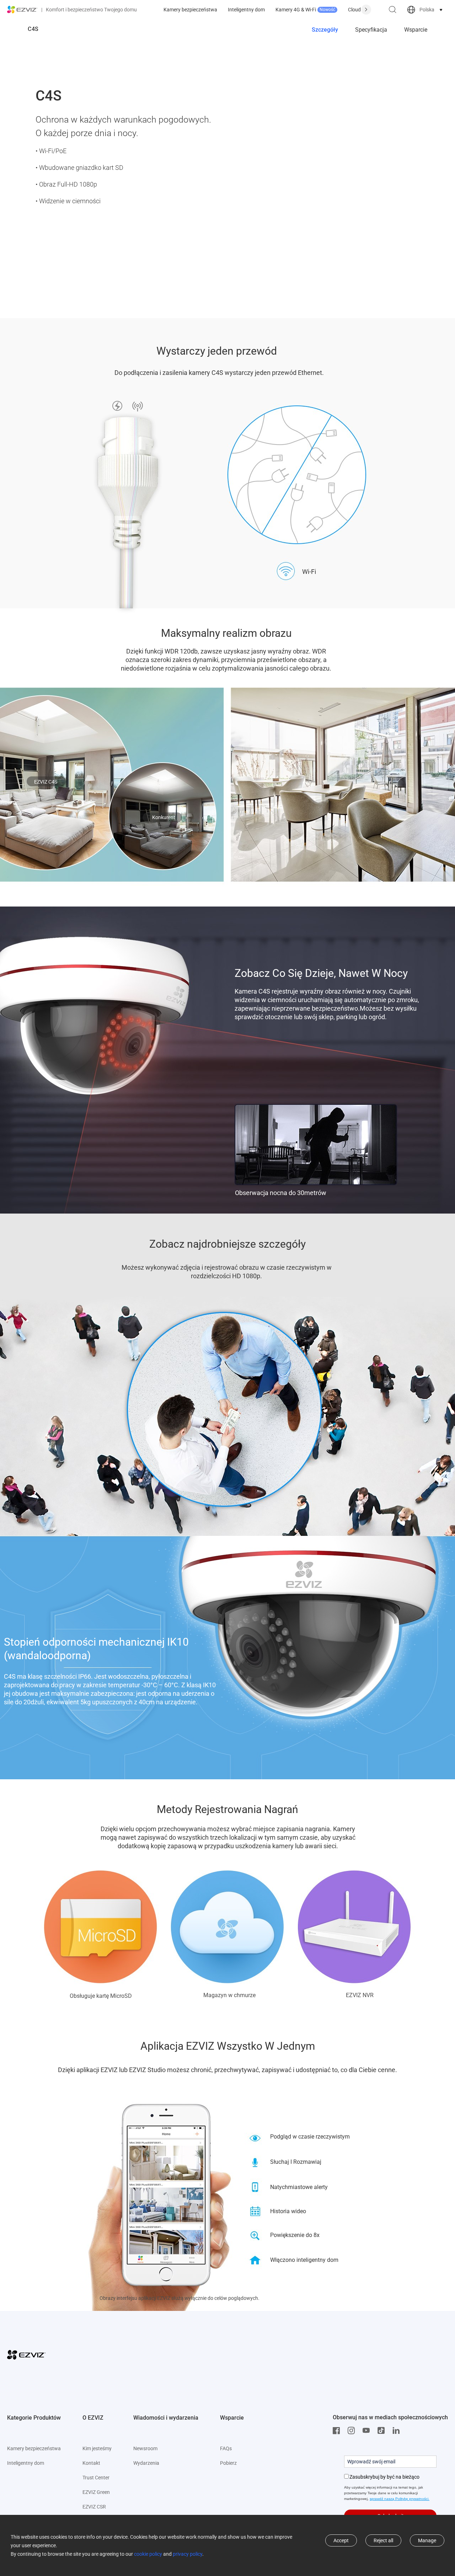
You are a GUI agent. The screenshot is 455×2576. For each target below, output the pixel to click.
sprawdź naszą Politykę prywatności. (400, 2499)
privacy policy (188, 2554)
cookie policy (148, 2554)
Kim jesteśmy (97, 2448)
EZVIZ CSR (94, 2507)
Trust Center (96, 2478)
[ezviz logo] (22, 10)
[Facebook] (338, 2431)
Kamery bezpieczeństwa (190, 10)
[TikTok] (383, 2431)
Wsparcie (416, 30)
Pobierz (228, 2463)
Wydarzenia (146, 2463)
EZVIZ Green (96, 2492)
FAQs (226, 2448)
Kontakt (91, 2463)
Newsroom (145, 2448)
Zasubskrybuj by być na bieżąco (384, 2477)
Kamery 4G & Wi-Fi (305, 10)
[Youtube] (368, 2431)
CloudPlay (359, 10)
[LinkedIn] (398, 2431)
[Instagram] (353, 2431)
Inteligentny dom (246, 10)
